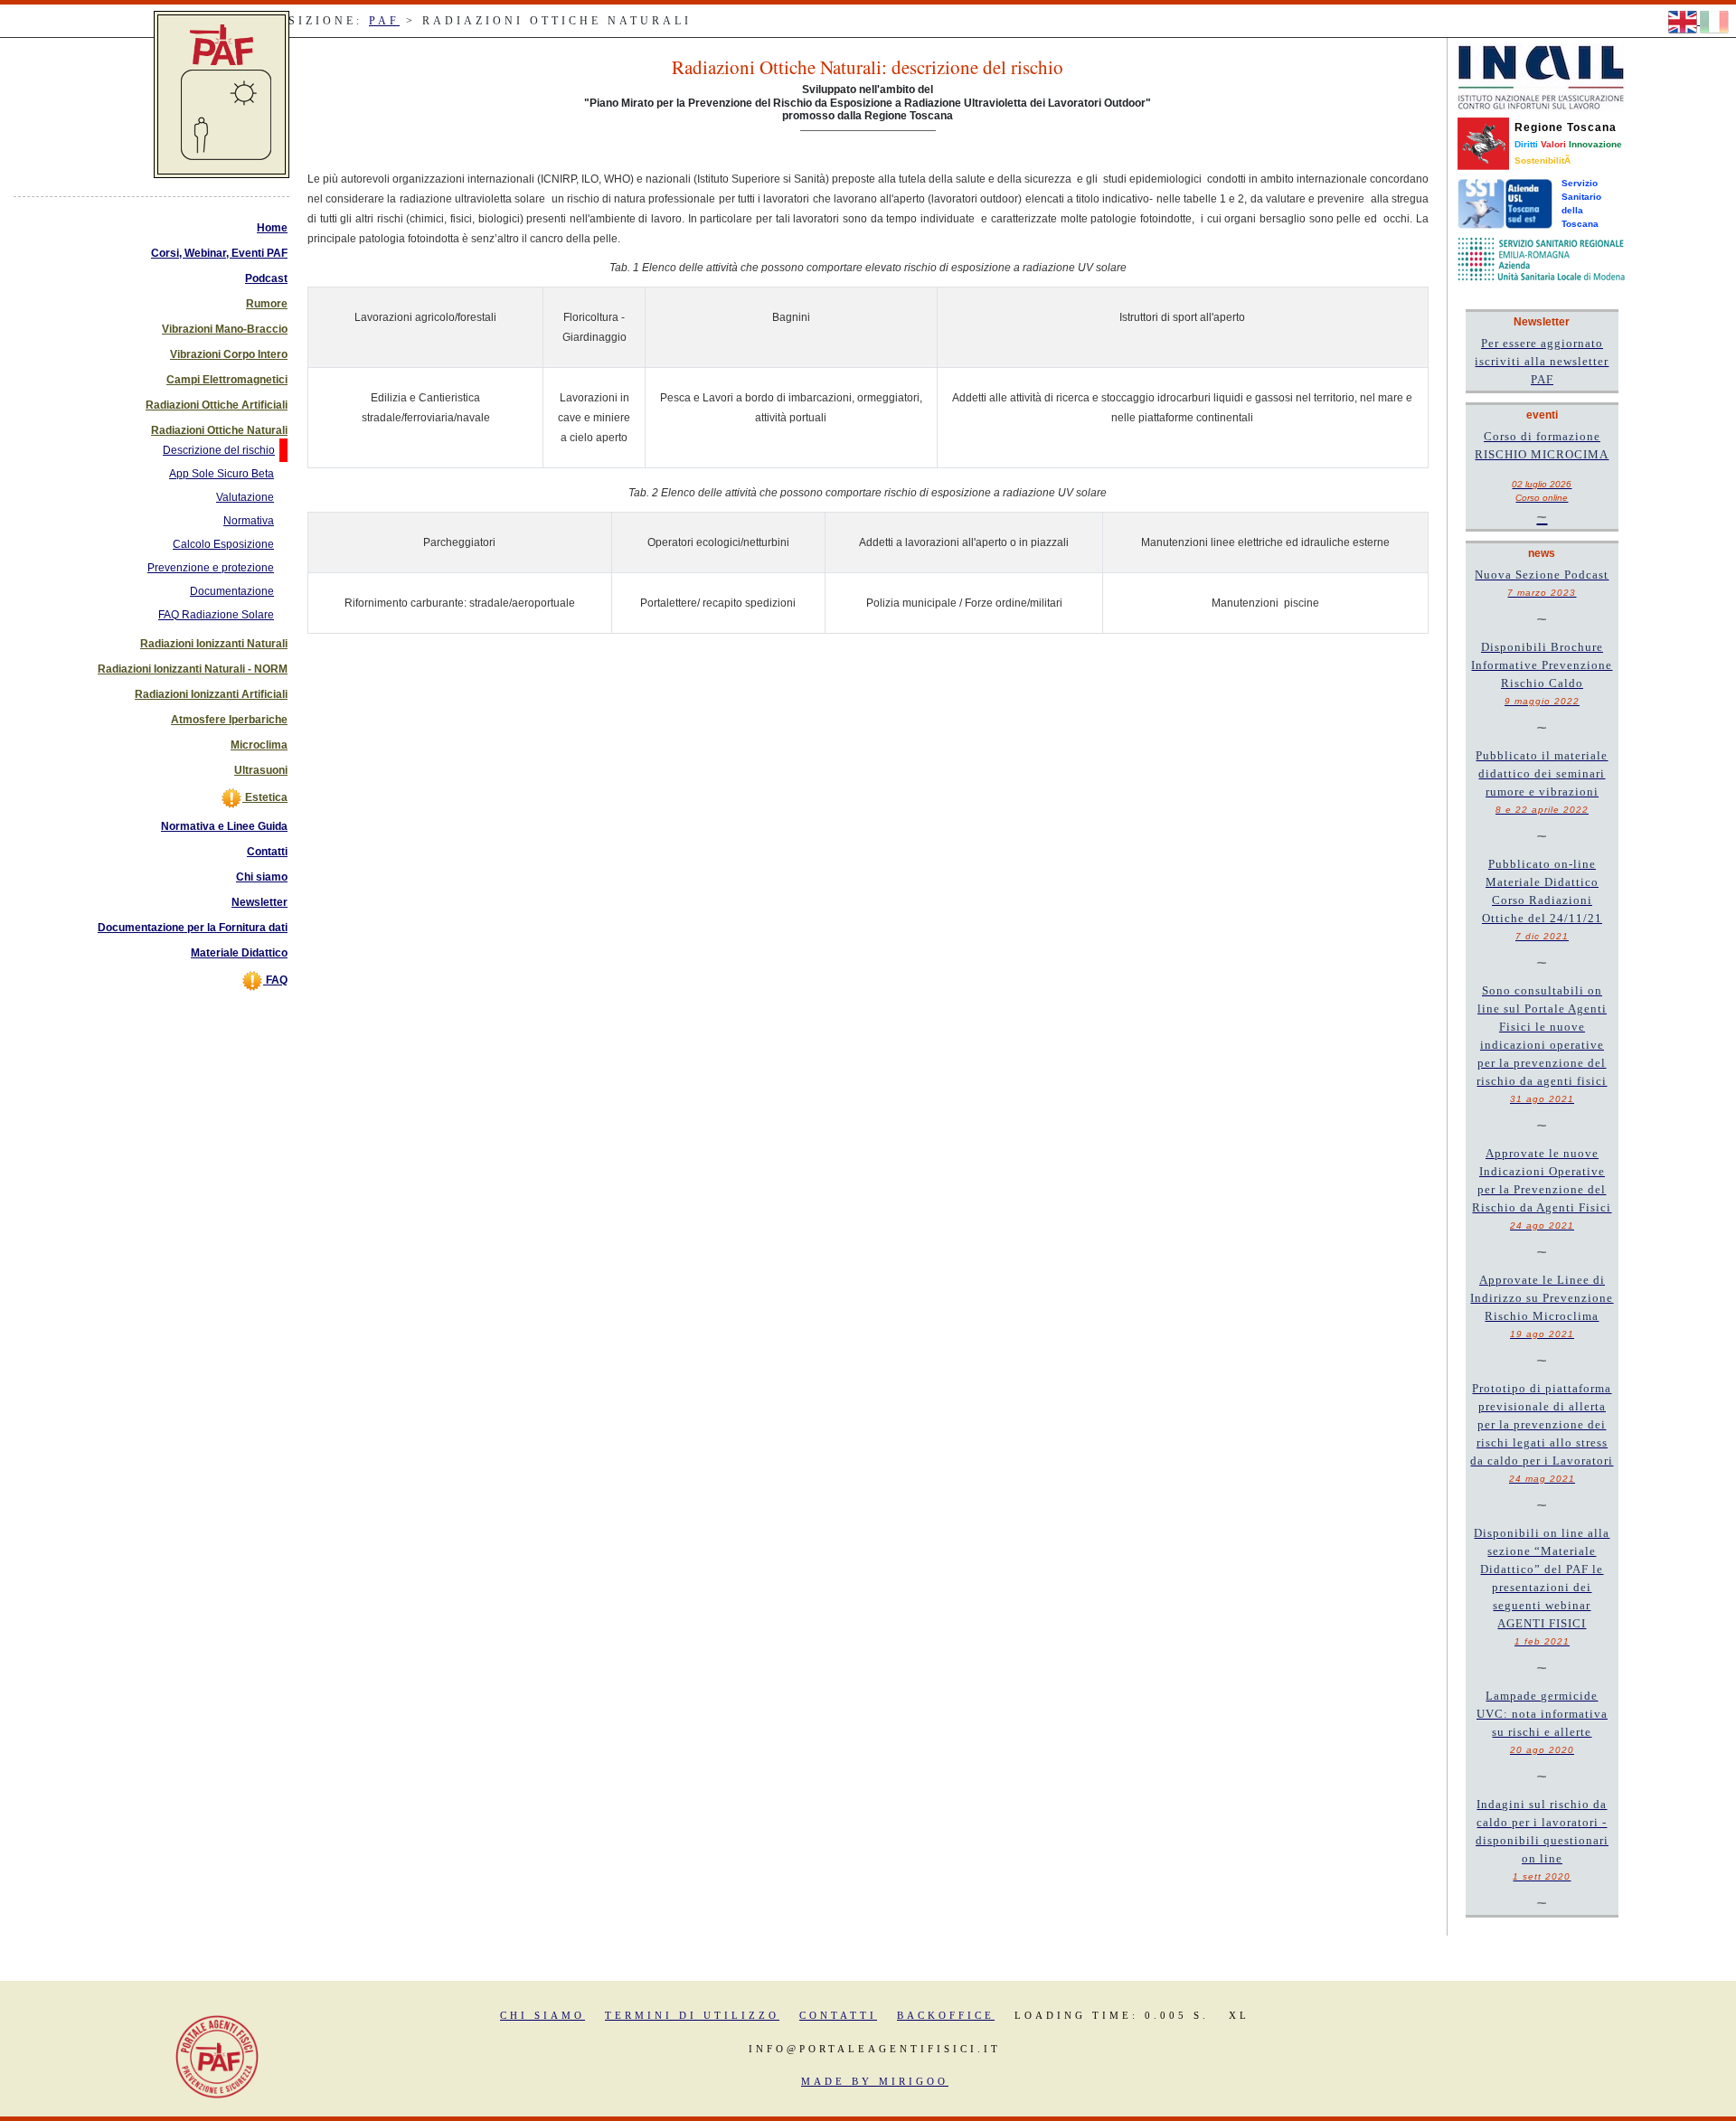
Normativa (249, 521)
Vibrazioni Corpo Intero (229, 354)
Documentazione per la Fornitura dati (193, 928)
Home (272, 228)
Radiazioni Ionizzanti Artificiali (211, 694)
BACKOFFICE (946, 2015)
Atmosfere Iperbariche (229, 720)
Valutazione (245, 497)
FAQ (275, 980)
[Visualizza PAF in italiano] (1714, 21)
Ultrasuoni (261, 770)
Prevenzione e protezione (211, 568)
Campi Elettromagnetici (227, 380)
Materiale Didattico (239, 953)
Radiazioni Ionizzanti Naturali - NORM (193, 669)
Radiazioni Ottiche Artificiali (217, 405)
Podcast (266, 278)
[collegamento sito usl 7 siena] (1505, 203)
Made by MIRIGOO (875, 2081)
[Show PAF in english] (1684, 21)
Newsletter (259, 902)
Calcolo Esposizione (223, 544)
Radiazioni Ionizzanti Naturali (214, 644)
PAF (384, 21)
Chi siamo (262, 877)
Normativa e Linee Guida (224, 826)
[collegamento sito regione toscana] (1483, 143)
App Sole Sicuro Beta (222, 474)
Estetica (265, 797)
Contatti (267, 852)
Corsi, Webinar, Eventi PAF (219, 253)
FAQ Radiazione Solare (216, 615)
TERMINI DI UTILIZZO (692, 2015)
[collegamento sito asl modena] (1541, 259)
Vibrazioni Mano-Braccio (225, 329)
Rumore (267, 304)
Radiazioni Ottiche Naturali (219, 430)
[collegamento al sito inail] (1541, 77)
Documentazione (232, 591)
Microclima (259, 745)
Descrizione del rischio (219, 450)
